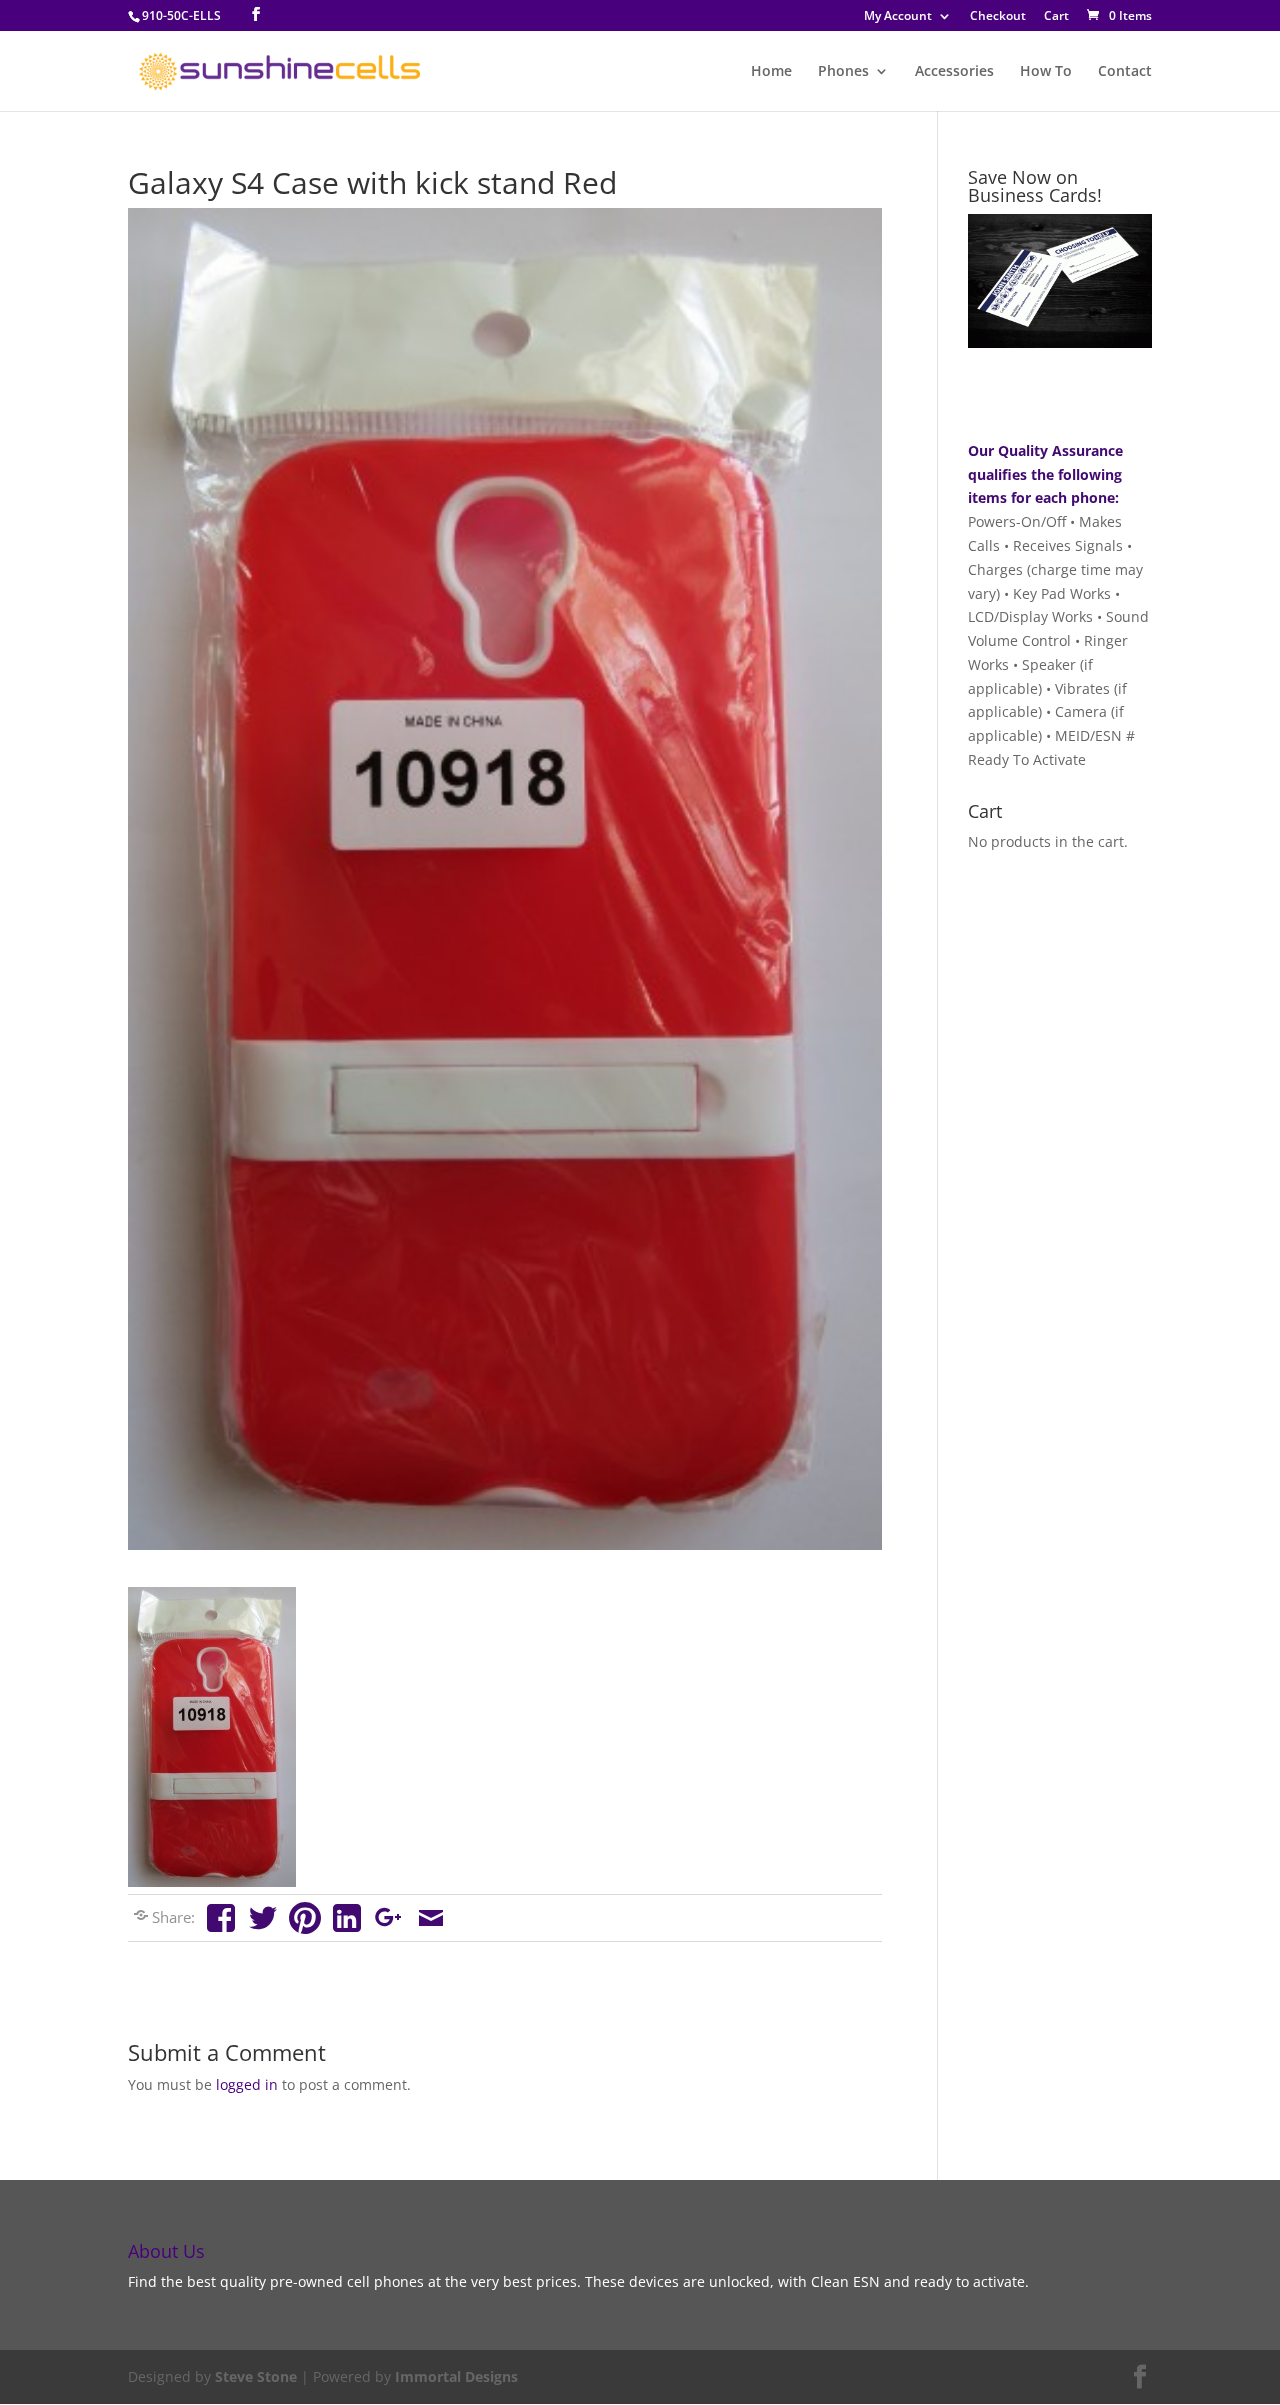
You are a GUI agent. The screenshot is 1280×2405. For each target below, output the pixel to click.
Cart (1056, 17)
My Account (898, 17)
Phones (843, 72)
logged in (247, 2084)
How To (1046, 72)
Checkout (998, 17)
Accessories (954, 72)
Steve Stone (256, 2376)
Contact (1125, 72)
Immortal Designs (456, 2376)
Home (771, 72)
